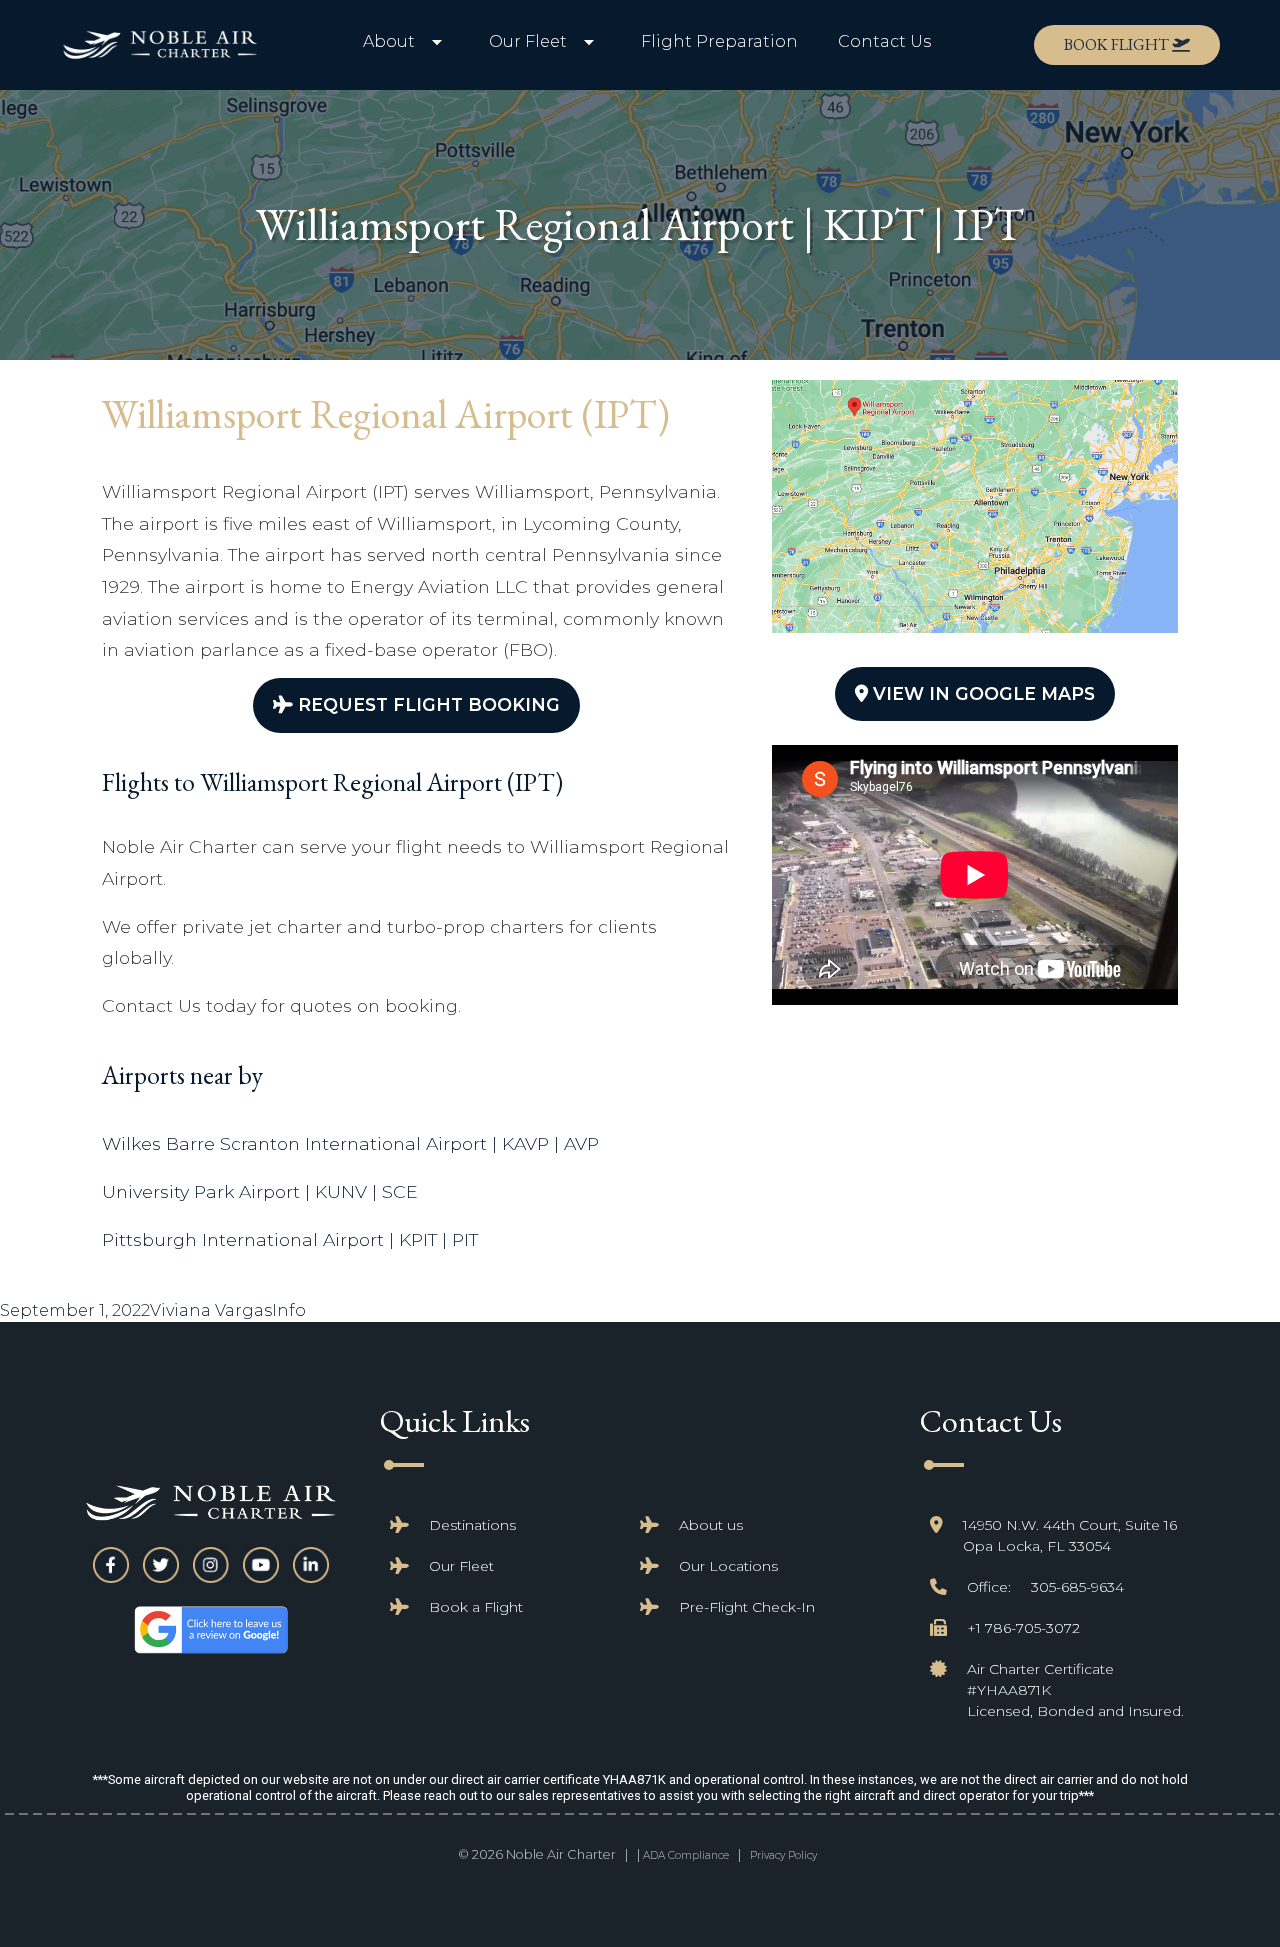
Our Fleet (461, 1566)
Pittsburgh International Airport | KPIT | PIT (290, 1239)
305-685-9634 (1077, 1587)
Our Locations (728, 1566)
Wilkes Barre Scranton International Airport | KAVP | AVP (350, 1143)
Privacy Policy (783, 1855)
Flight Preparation (719, 41)
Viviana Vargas (211, 1310)
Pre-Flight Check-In (747, 1607)
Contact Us (884, 41)
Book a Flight (476, 1607)
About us (711, 1525)
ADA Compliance (686, 1855)
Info (289, 1310)
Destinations (472, 1525)
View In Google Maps (981, 693)
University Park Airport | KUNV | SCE (260, 1191)
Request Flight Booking (426, 704)
